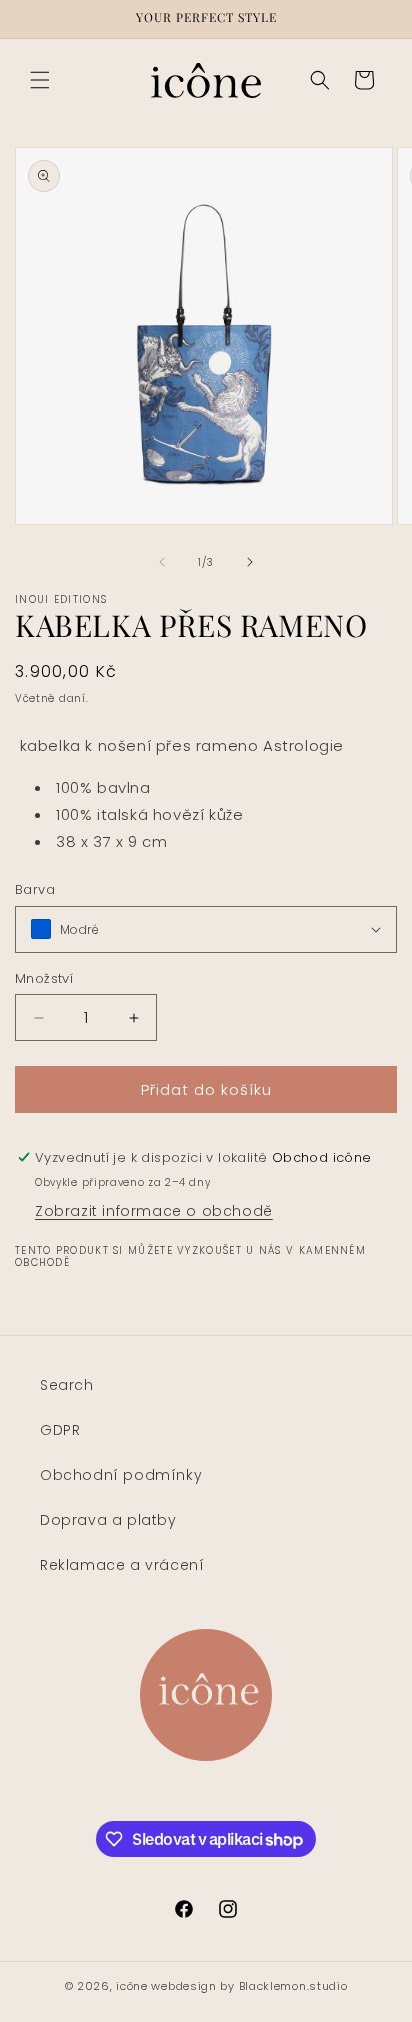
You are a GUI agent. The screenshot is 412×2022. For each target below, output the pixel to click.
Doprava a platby (108, 1520)
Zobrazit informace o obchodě (154, 1211)
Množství (44, 978)
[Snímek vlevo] (162, 562)
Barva (35, 889)
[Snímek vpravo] (250, 562)
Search (67, 1385)
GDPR (60, 1430)
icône (132, 1986)
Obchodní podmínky (121, 1475)
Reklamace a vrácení (122, 1565)
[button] (40, 80)
